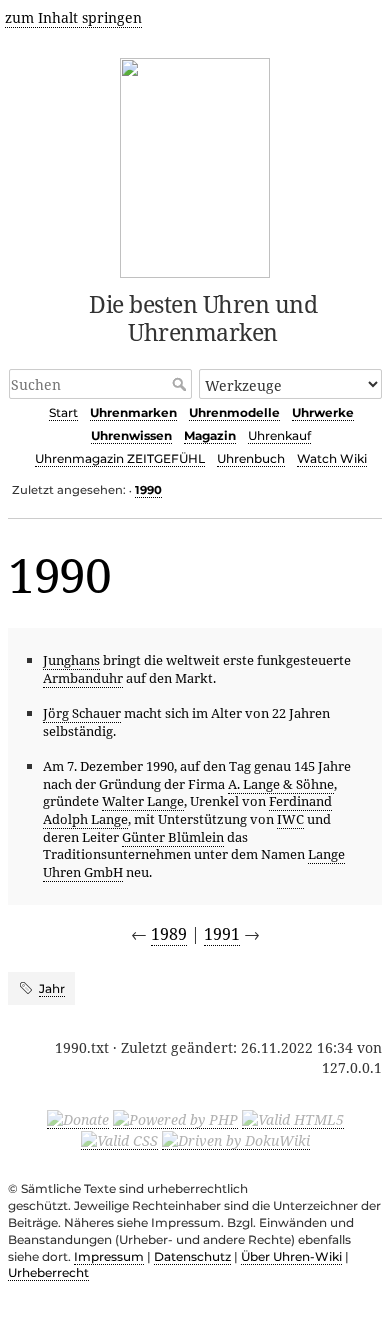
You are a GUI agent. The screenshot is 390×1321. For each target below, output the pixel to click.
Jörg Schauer (82, 713)
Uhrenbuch (251, 458)
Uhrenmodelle (234, 412)
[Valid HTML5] (293, 1119)
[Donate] (78, 1119)
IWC (290, 819)
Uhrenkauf (279, 435)
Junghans (71, 660)
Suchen (181, 384)
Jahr (52, 988)
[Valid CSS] (119, 1140)
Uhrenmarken (133, 412)
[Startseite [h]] (195, 164)
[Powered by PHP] (175, 1119)
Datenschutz (192, 1256)
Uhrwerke (323, 412)
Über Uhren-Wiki (291, 1256)
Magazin (210, 435)
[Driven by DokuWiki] (236, 1140)
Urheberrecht (48, 1272)
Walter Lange (143, 801)
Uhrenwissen (131, 435)
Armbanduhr (83, 678)
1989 (169, 934)
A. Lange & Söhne (281, 784)
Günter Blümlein (173, 837)
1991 (222, 934)
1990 (148, 490)
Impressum (109, 1256)
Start (63, 412)
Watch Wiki (332, 458)
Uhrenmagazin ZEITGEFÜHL (120, 458)
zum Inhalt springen (73, 17)
